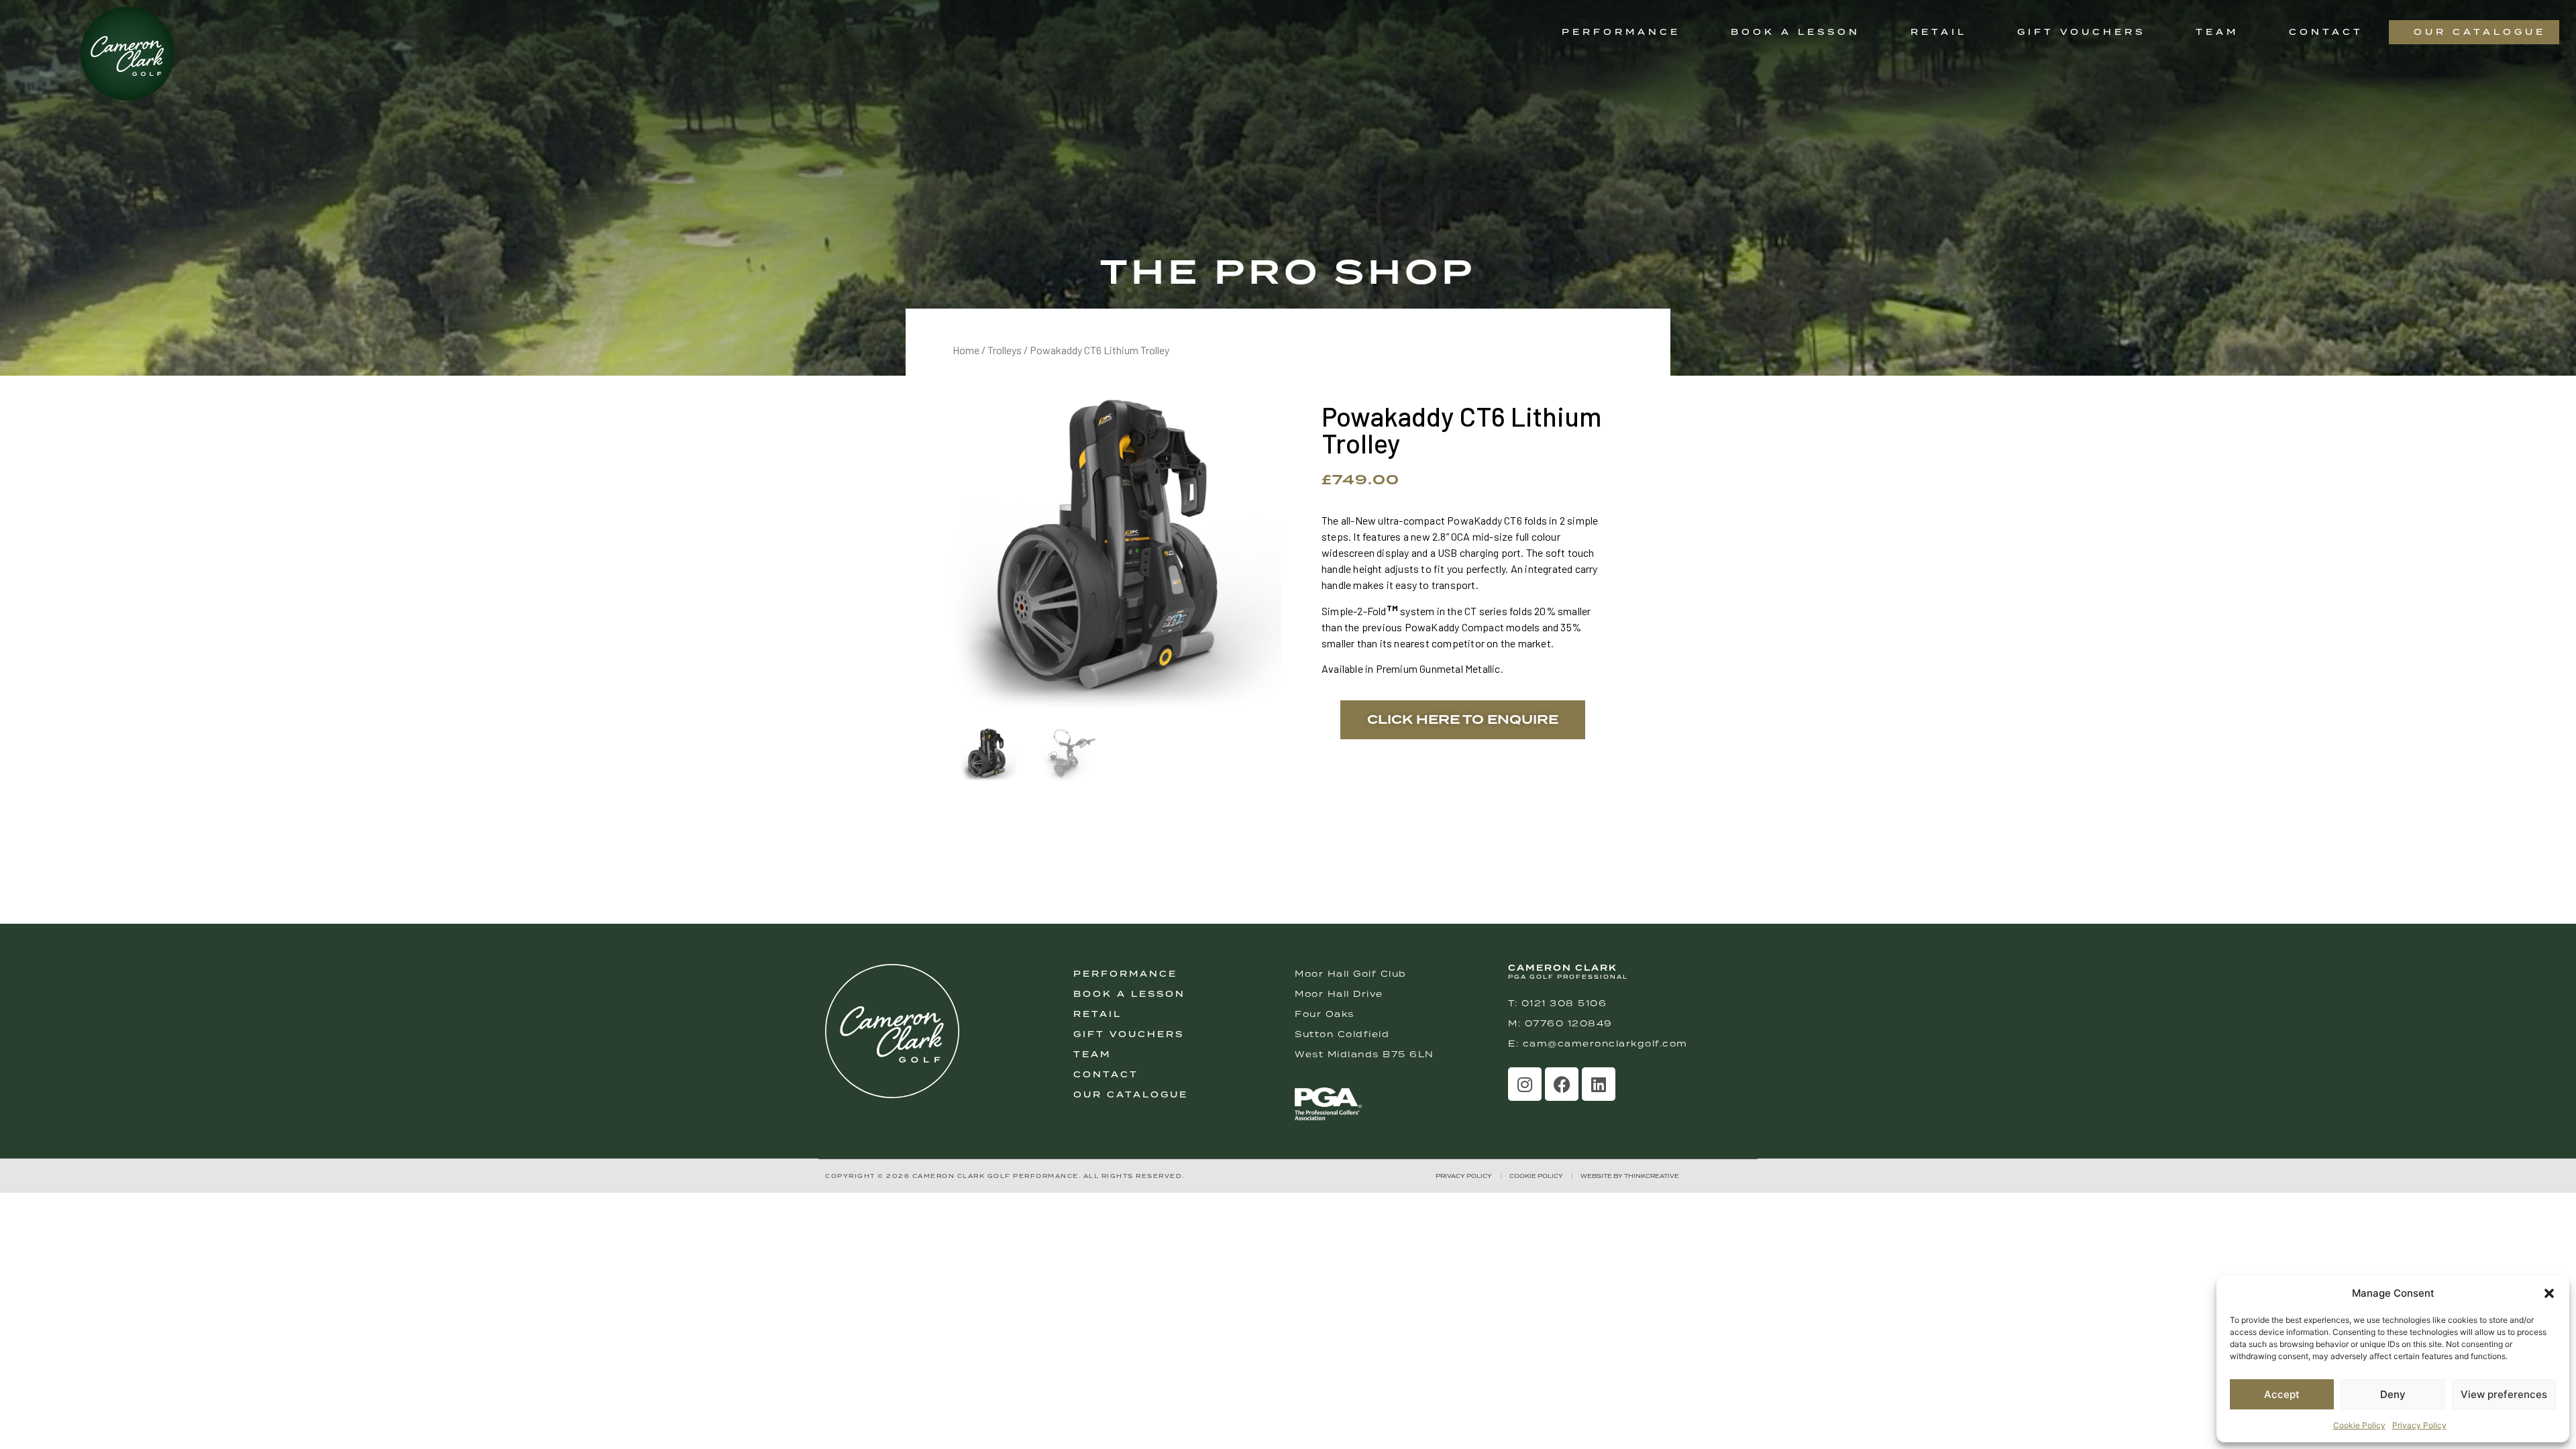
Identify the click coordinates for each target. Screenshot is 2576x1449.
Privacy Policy (2419, 1425)
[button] (2549, 1293)
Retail (1939, 32)
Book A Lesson (1129, 994)
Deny (2393, 1394)
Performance (1621, 32)
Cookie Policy (2359, 1425)
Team (2217, 32)
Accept (2282, 1394)
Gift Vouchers (2081, 32)
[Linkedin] (1599, 1084)
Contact (2326, 32)
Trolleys (1005, 350)
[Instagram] (1525, 1084)
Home (966, 350)
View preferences (2504, 1394)
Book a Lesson (1795, 32)
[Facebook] (1562, 1084)
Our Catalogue (2480, 32)
